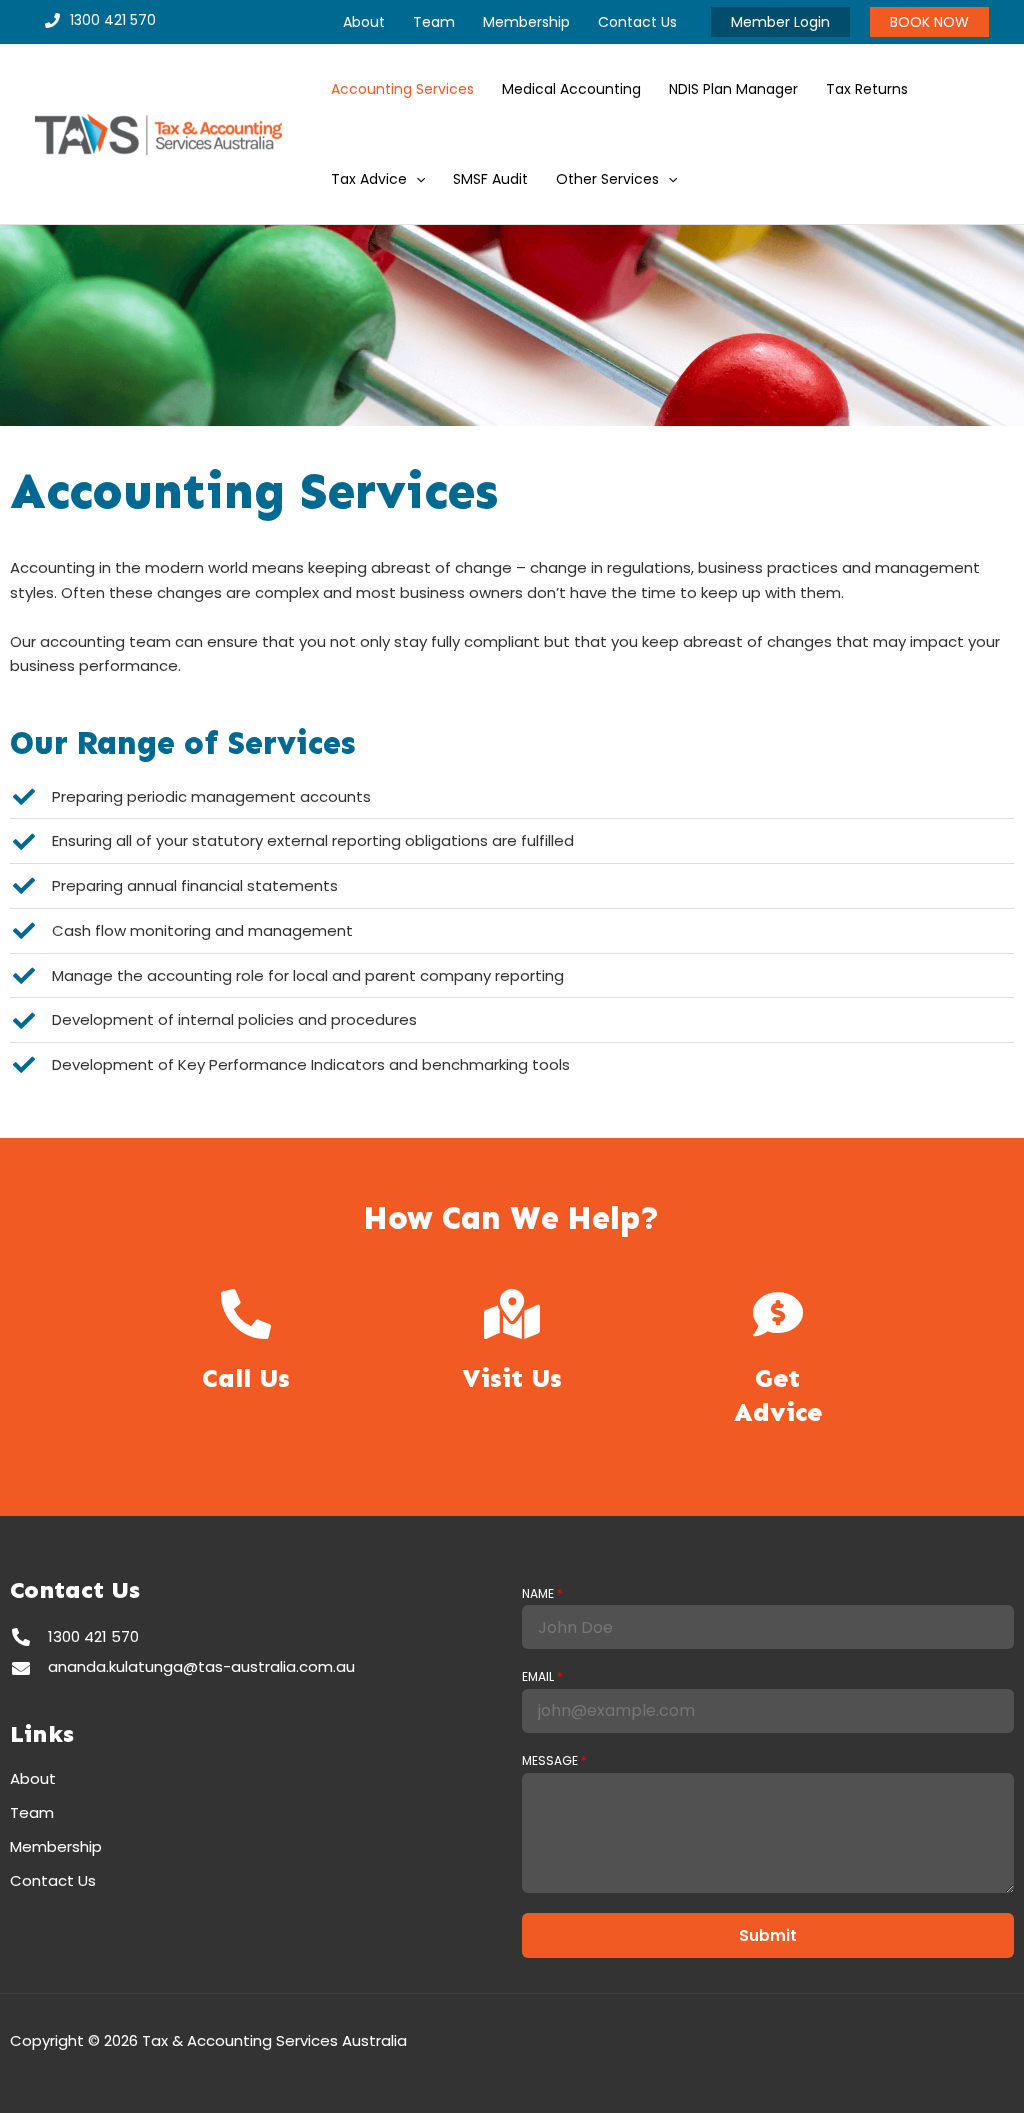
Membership (56, 1847)
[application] (416, 179)
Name (542, 1594)
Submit (768, 1935)
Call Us (246, 1378)
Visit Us (512, 1378)
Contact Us (53, 1881)
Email (542, 1677)
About (33, 1779)
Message (554, 1761)
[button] (780, 22)
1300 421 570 (113, 20)
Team (32, 1813)
